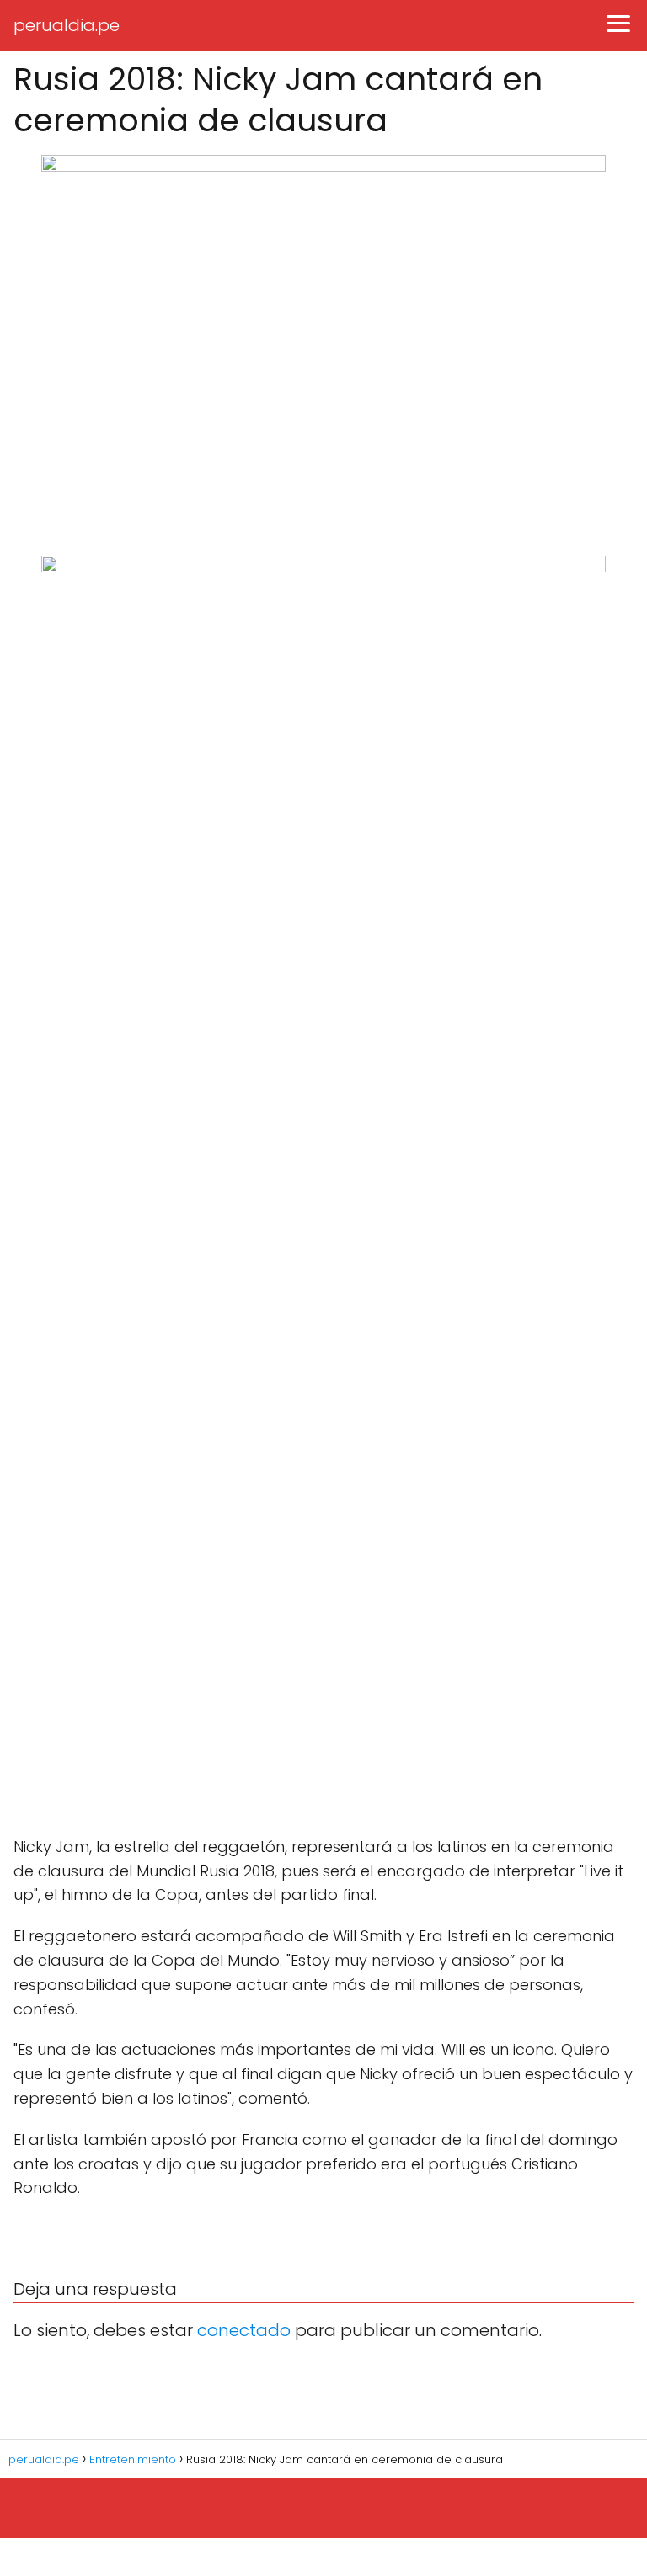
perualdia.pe (67, 25)
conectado (244, 2330)
